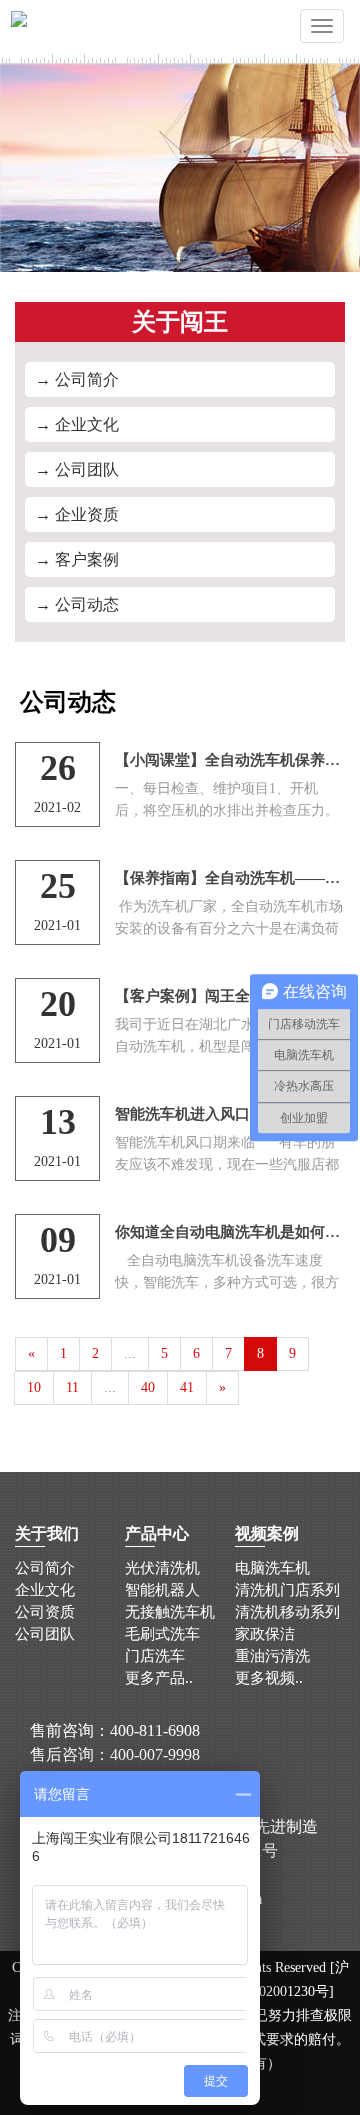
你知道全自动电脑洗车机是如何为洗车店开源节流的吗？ (230, 1232)
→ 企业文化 (77, 424)
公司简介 (45, 1568)
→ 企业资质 (77, 514)
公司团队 (45, 1634)
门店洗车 (155, 1656)
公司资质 (45, 1612)
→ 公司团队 (77, 469)
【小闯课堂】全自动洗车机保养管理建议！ (230, 760)
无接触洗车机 (170, 1612)
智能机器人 (162, 1590)
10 (34, 1387)
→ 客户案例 (77, 559)
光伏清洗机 (162, 1568)
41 (187, 1387)
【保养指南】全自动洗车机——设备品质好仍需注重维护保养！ (230, 878)
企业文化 (45, 1590)
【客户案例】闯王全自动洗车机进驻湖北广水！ (230, 996)
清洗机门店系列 (287, 1590)
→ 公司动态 (77, 604)
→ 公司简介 (77, 379)
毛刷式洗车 (162, 1634)
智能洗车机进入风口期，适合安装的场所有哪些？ (230, 1114)
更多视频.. (269, 1678)
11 (72, 1387)
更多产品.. (159, 1678)
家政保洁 (265, 1634)
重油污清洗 (272, 1656)
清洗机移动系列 (287, 1612)
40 (148, 1387)
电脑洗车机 (272, 1568)
